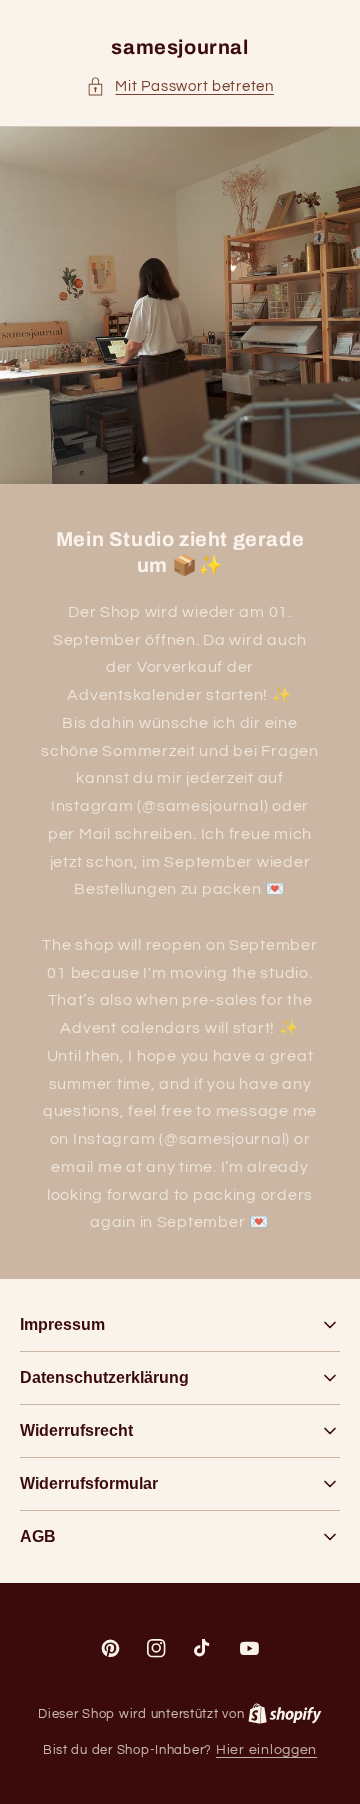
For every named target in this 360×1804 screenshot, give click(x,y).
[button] (180, 87)
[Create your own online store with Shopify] (285, 1714)
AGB (38, 1536)
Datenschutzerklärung (104, 1377)
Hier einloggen (266, 1750)
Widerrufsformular (89, 1483)
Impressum (62, 1324)
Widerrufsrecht (76, 1430)
